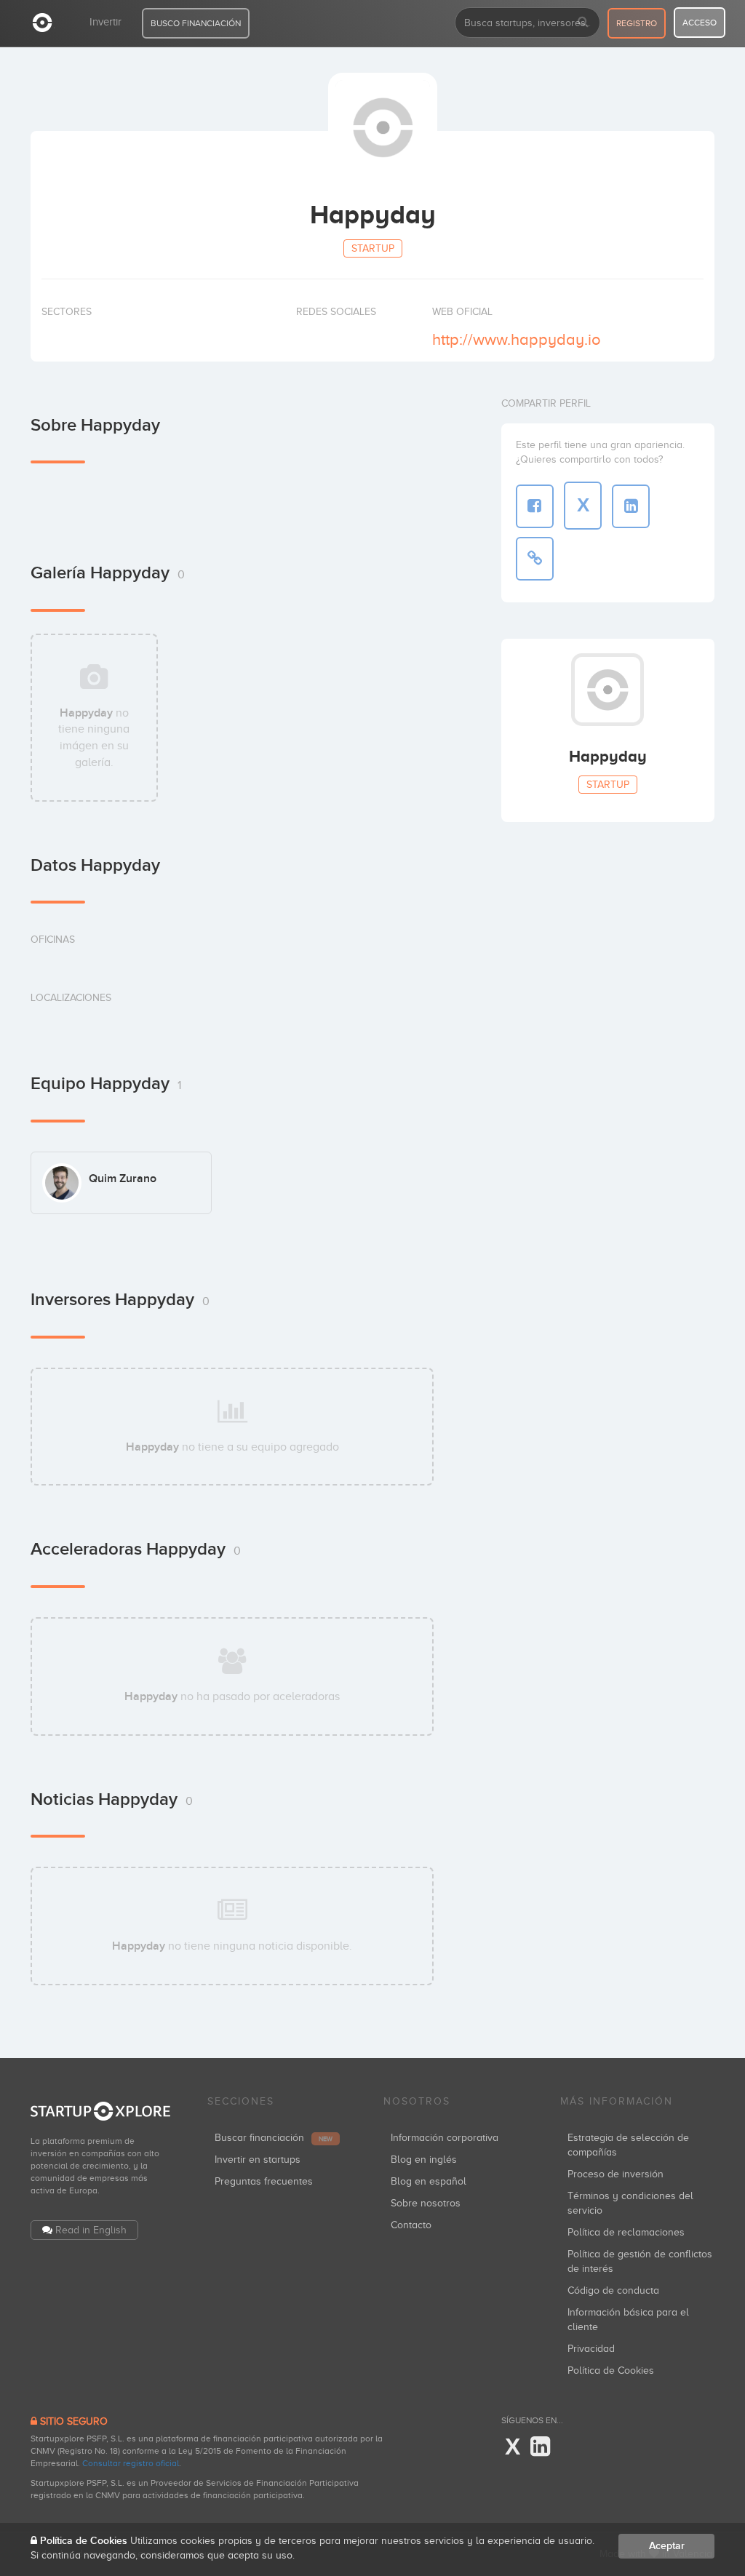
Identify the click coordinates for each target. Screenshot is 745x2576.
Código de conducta (613, 2290)
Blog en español (429, 2181)
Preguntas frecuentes (264, 2181)
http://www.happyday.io (517, 339)
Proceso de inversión (615, 2174)
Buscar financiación (274, 2138)
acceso (700, 23)
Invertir (105, 22)
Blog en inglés (424, 2160)
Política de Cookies (611, 2370)
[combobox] (527, 23)
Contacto (411, 2225)
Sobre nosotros (426, 2203)
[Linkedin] (540, 2447)
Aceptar (667, 2546)
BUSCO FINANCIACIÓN (196, 23)
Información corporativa (445, 2138)
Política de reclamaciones (626, 2232)
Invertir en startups (258, 2160)
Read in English (91, 2230)
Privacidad (591, 2349)
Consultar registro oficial (131, 2463)
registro (637, 23)
